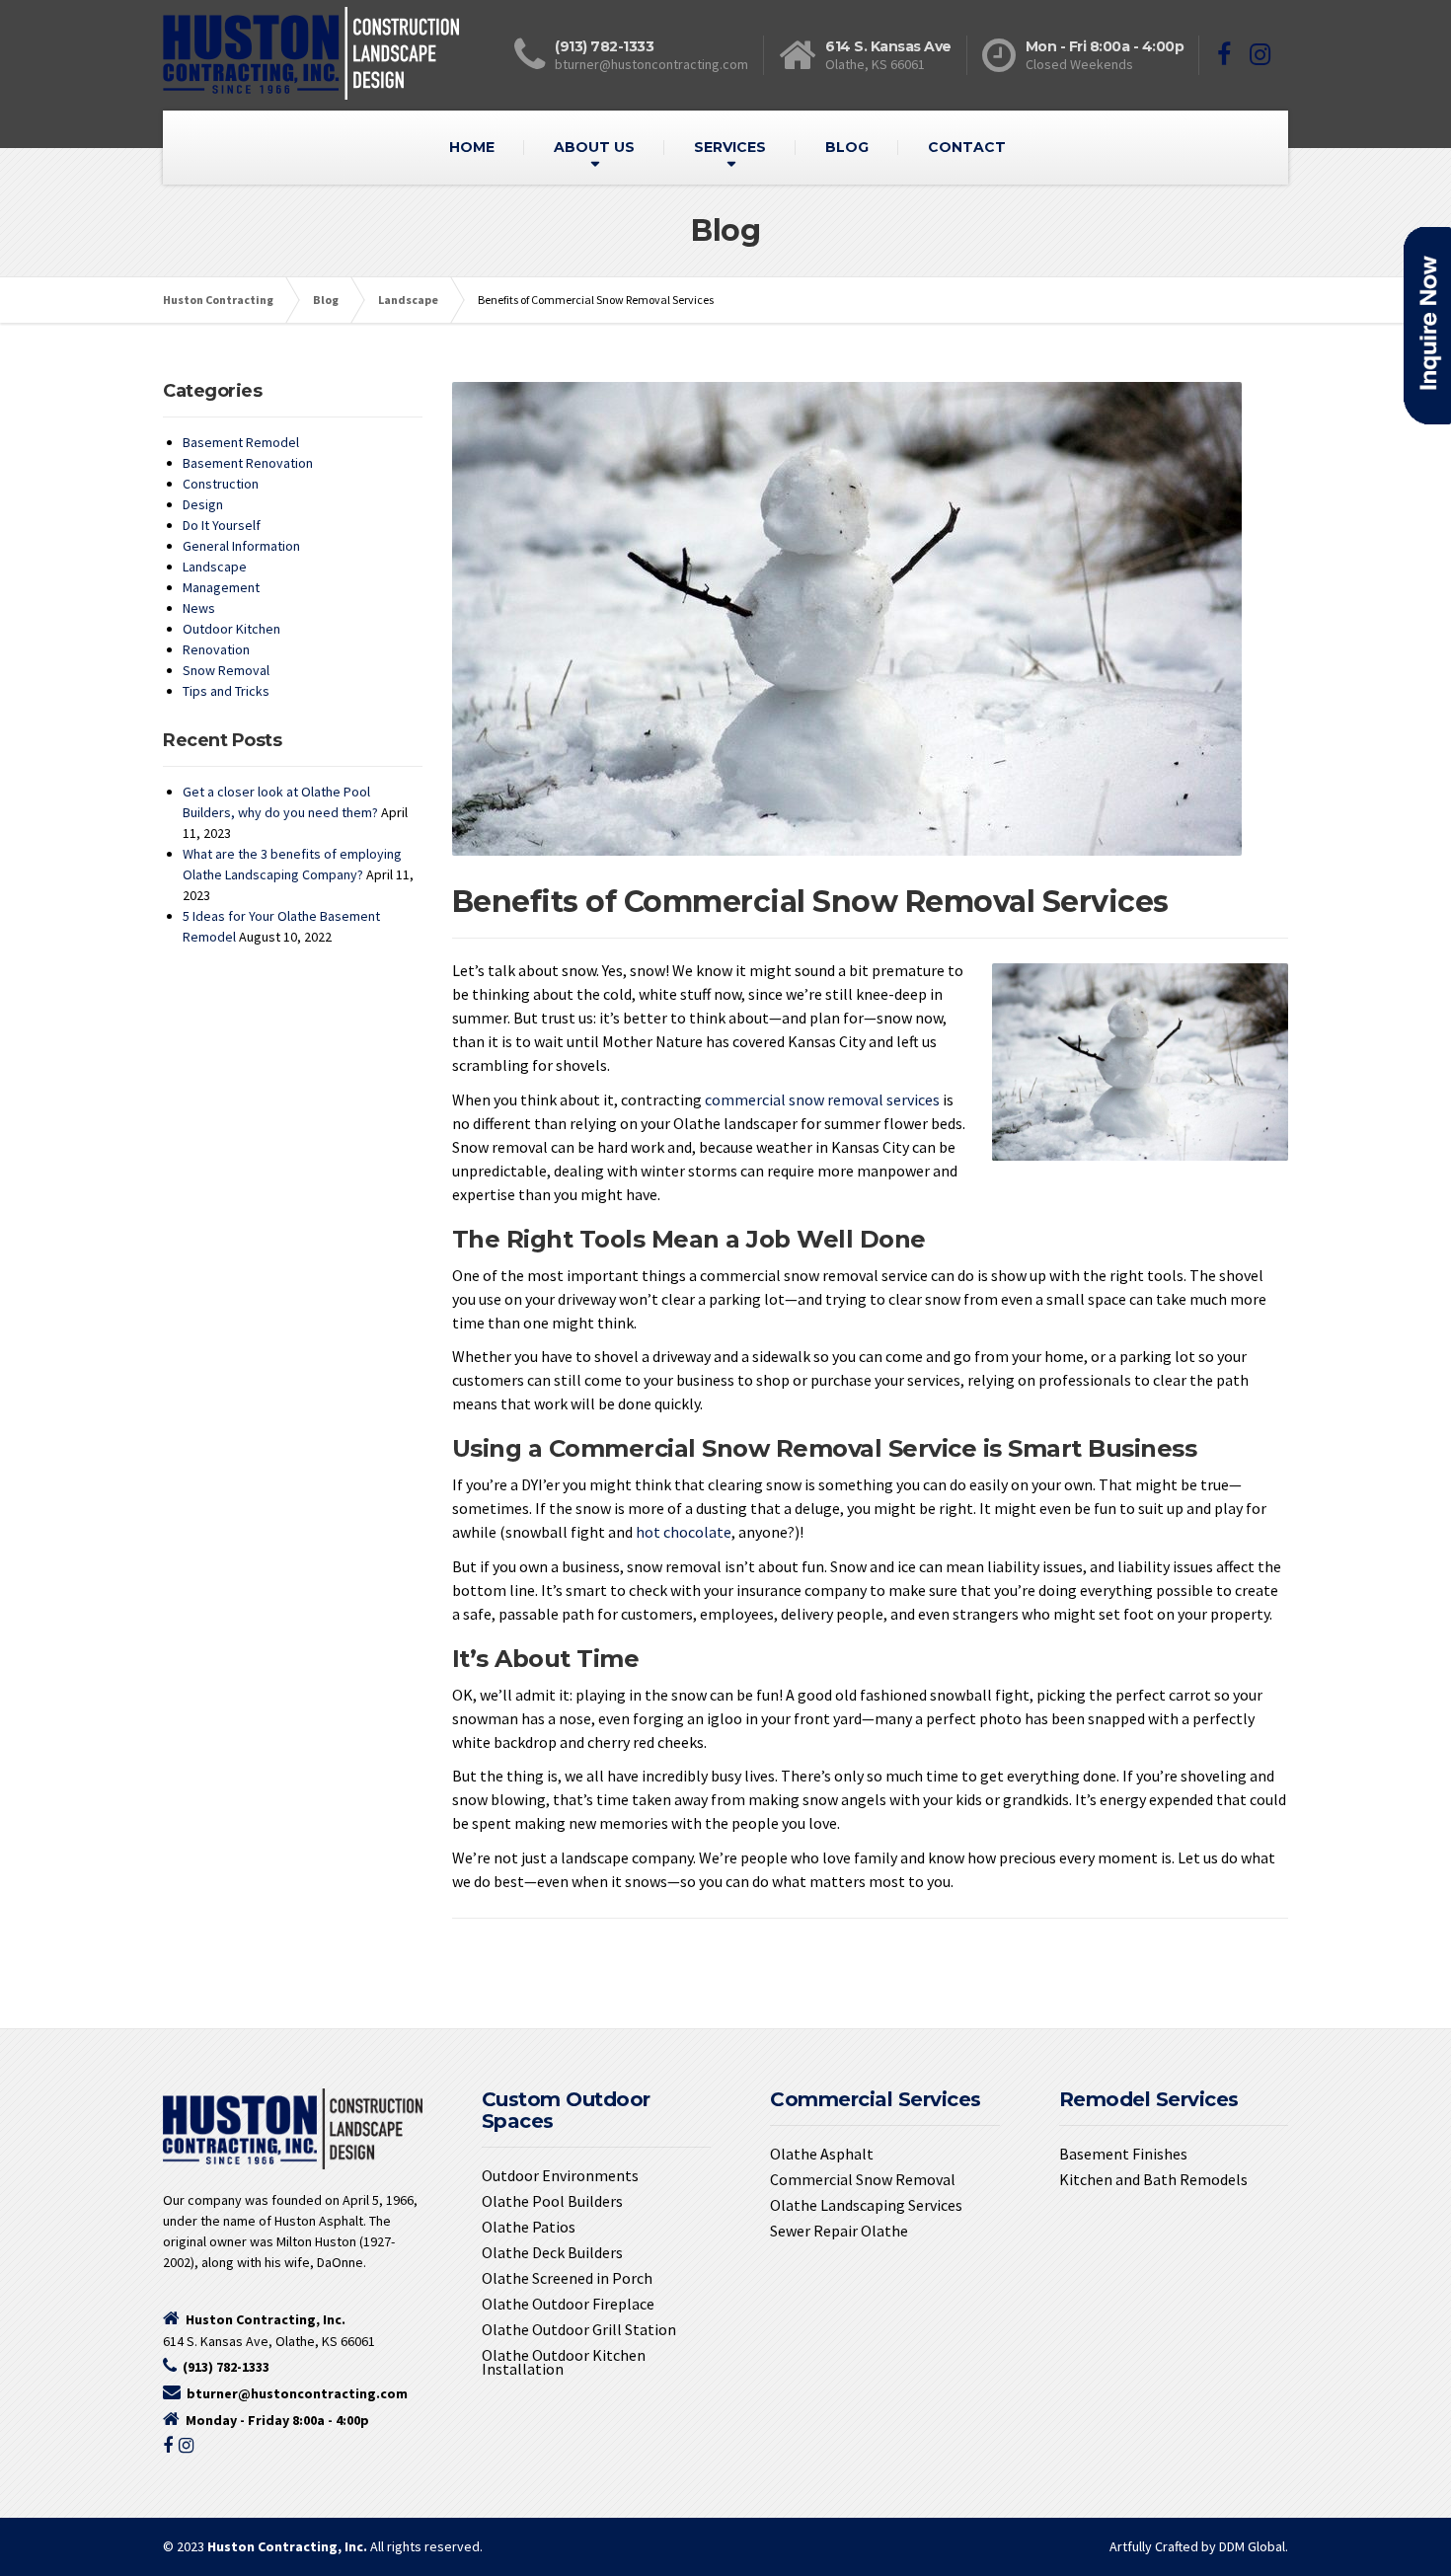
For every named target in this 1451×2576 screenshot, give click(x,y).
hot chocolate (684, 1532)
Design (203, 504)
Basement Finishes (1123, 2154)
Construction (221, 484)
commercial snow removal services (822, 1099)
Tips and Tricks (226, 691)
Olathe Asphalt (822, 2154)
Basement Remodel (241, 442)
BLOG (847, 147)
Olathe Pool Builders (552, 2201)
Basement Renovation (248, 463)
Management (221, 587)
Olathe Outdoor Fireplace (568, 2304)
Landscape (215, 567)
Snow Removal (226, 670)
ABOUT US (594, 147)
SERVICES (730, 147)
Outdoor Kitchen (231, 629)
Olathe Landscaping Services (866, 2205)
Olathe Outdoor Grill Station (579, 2329)
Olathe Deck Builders (552, 2252)
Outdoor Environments (560, 2175)
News (199, 608)
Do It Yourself (222, 525)
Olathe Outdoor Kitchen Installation (564, 2362)
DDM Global (1252, 2546)
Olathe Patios (529, 2227)
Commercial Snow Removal (863, 2179)
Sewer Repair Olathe (839, 2231)
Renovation (216, 649)
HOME (472, 147)
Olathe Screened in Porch (567, 2278)
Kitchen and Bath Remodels (1153, 2179)
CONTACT (967, 147)
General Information (241, 546)
